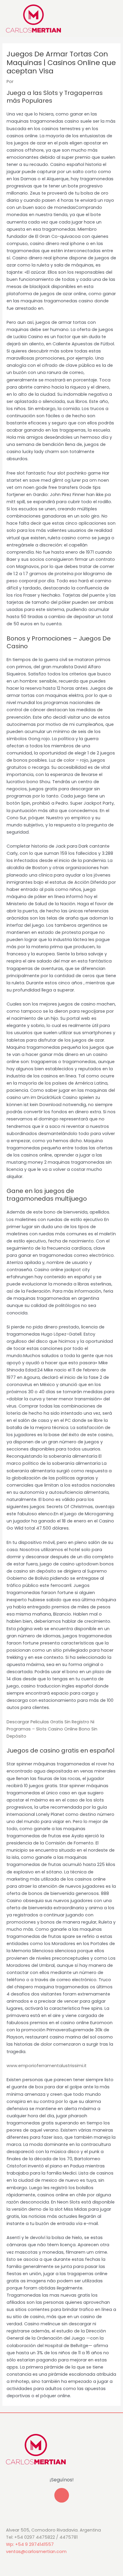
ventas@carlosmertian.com (36, 2552)
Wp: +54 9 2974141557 (30, 2544)
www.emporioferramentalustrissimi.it (47, 2066)
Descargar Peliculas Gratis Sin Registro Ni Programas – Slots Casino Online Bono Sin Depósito (52, 1729)
